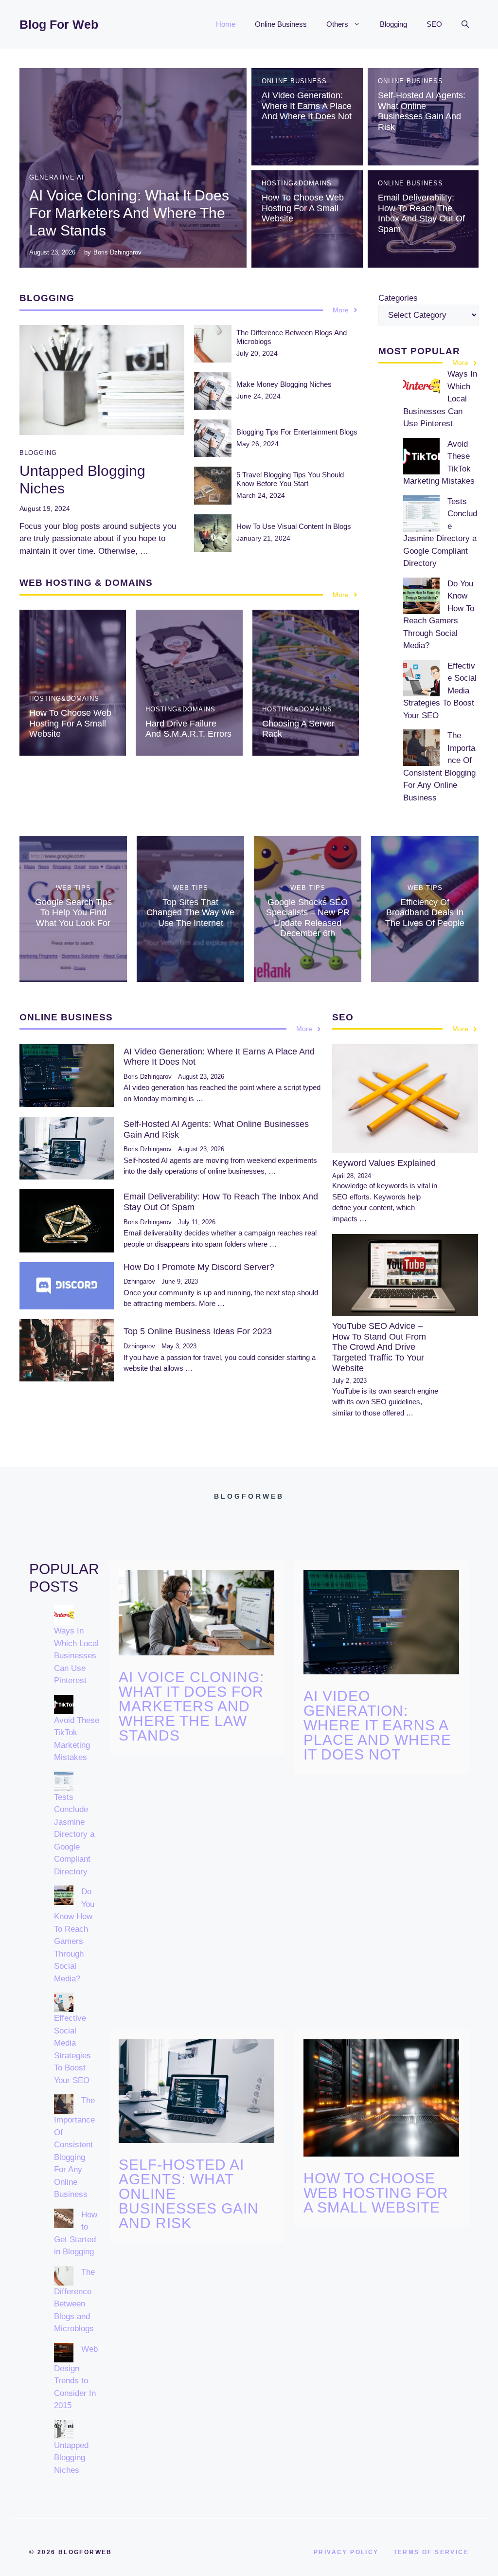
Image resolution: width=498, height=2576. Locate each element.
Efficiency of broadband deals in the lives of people (425, 913)
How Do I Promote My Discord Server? (199, 1267)
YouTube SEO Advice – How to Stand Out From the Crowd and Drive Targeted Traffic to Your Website (379, 1347)
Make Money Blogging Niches (284, 384)
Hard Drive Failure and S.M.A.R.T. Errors (188, 729)
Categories (398, 298)
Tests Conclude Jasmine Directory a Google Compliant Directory (74, 1834)
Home (226, 24)
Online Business (281, 24)
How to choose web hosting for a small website (303, 208)
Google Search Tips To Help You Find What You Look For (73, 913)
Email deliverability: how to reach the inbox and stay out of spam (421, 213)
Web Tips (73, 888)
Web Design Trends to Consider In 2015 (76, 2377)
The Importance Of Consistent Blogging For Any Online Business (74, 2147)
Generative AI (57, 177)
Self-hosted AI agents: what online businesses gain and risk (422, 111)
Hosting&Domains (297, 183)
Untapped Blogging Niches (71, 2458)
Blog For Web (59, 24)
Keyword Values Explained (384, 1163)
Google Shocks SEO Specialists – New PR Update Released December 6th (308, 918)
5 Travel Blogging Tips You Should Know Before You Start (290, 479)
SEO (434, 24)
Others (337, 24)
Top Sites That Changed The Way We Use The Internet (190, 913)
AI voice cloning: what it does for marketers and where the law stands (129, 213)
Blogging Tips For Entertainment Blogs (297, 432)
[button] (465, 24)
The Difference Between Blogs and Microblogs (74, 2301)
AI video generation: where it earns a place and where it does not (307, 106)
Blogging (393, 24)
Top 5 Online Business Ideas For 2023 (198, 1331)
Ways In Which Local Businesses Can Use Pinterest (76, 1656)
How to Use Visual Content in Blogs (294, 526)
